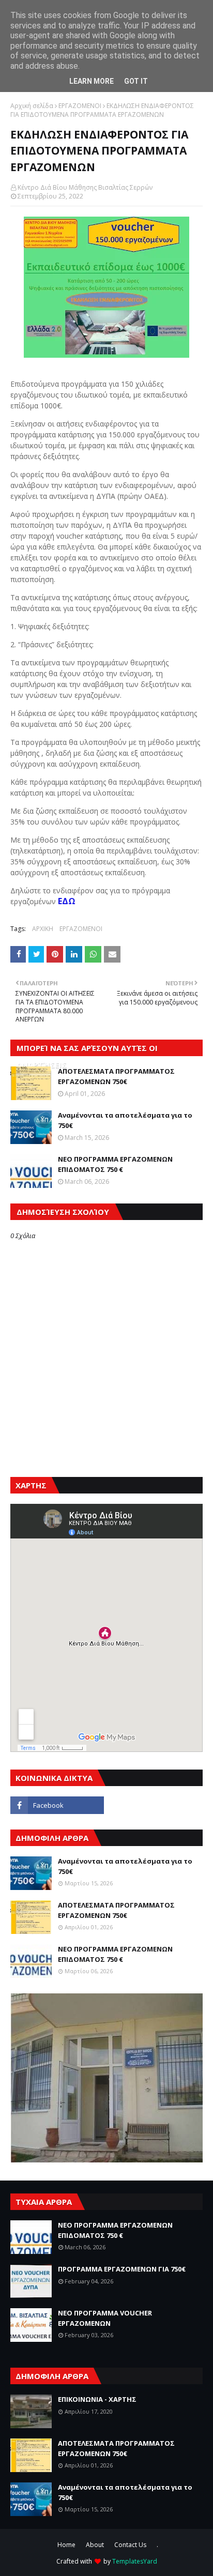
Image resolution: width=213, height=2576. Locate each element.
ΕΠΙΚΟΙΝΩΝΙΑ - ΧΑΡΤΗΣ (97, 2399)
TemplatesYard (135, 2561)
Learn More (92, 81)
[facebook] (57, 1805)
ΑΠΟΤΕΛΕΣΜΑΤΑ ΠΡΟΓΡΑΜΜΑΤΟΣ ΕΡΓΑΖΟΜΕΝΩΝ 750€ (116, 1076)
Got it (136, 81)
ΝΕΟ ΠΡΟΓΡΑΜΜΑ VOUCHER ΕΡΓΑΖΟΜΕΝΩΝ (105, 2318)
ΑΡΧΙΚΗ (43, 929)
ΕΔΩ (66, 901)
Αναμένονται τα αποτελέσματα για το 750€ (125, 1120)
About (95, 2545)
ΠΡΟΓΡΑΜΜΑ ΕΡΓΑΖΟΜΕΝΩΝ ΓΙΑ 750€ (122, 2269)
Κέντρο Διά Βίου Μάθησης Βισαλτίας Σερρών (85, 187)
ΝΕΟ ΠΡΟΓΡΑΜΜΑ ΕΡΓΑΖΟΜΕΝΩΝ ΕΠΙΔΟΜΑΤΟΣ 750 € (115, 1164)
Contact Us (130, 2545)
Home (66, 2545)
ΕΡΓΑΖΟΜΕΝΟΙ (80, 106)
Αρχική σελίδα (32, 106)
